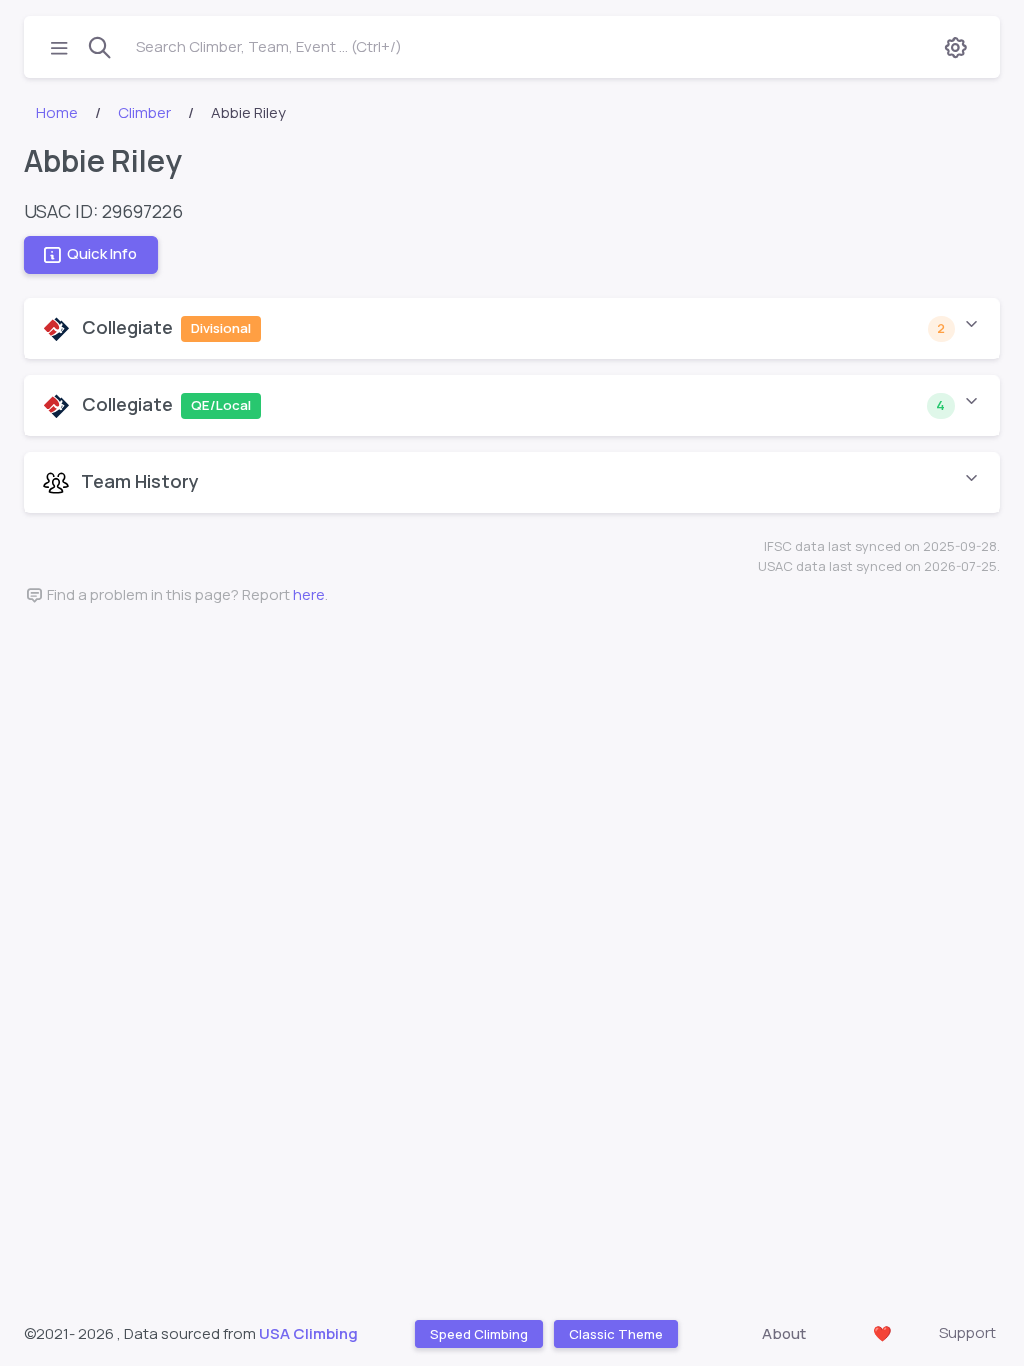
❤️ (882, 1333)
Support (967, 1332)
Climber (144, 112)
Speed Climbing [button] (478, 1333)
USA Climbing (308, 1333)
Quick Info (102, 254)
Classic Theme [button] (615, 1333)
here (309, 594)
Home (57, 112)
